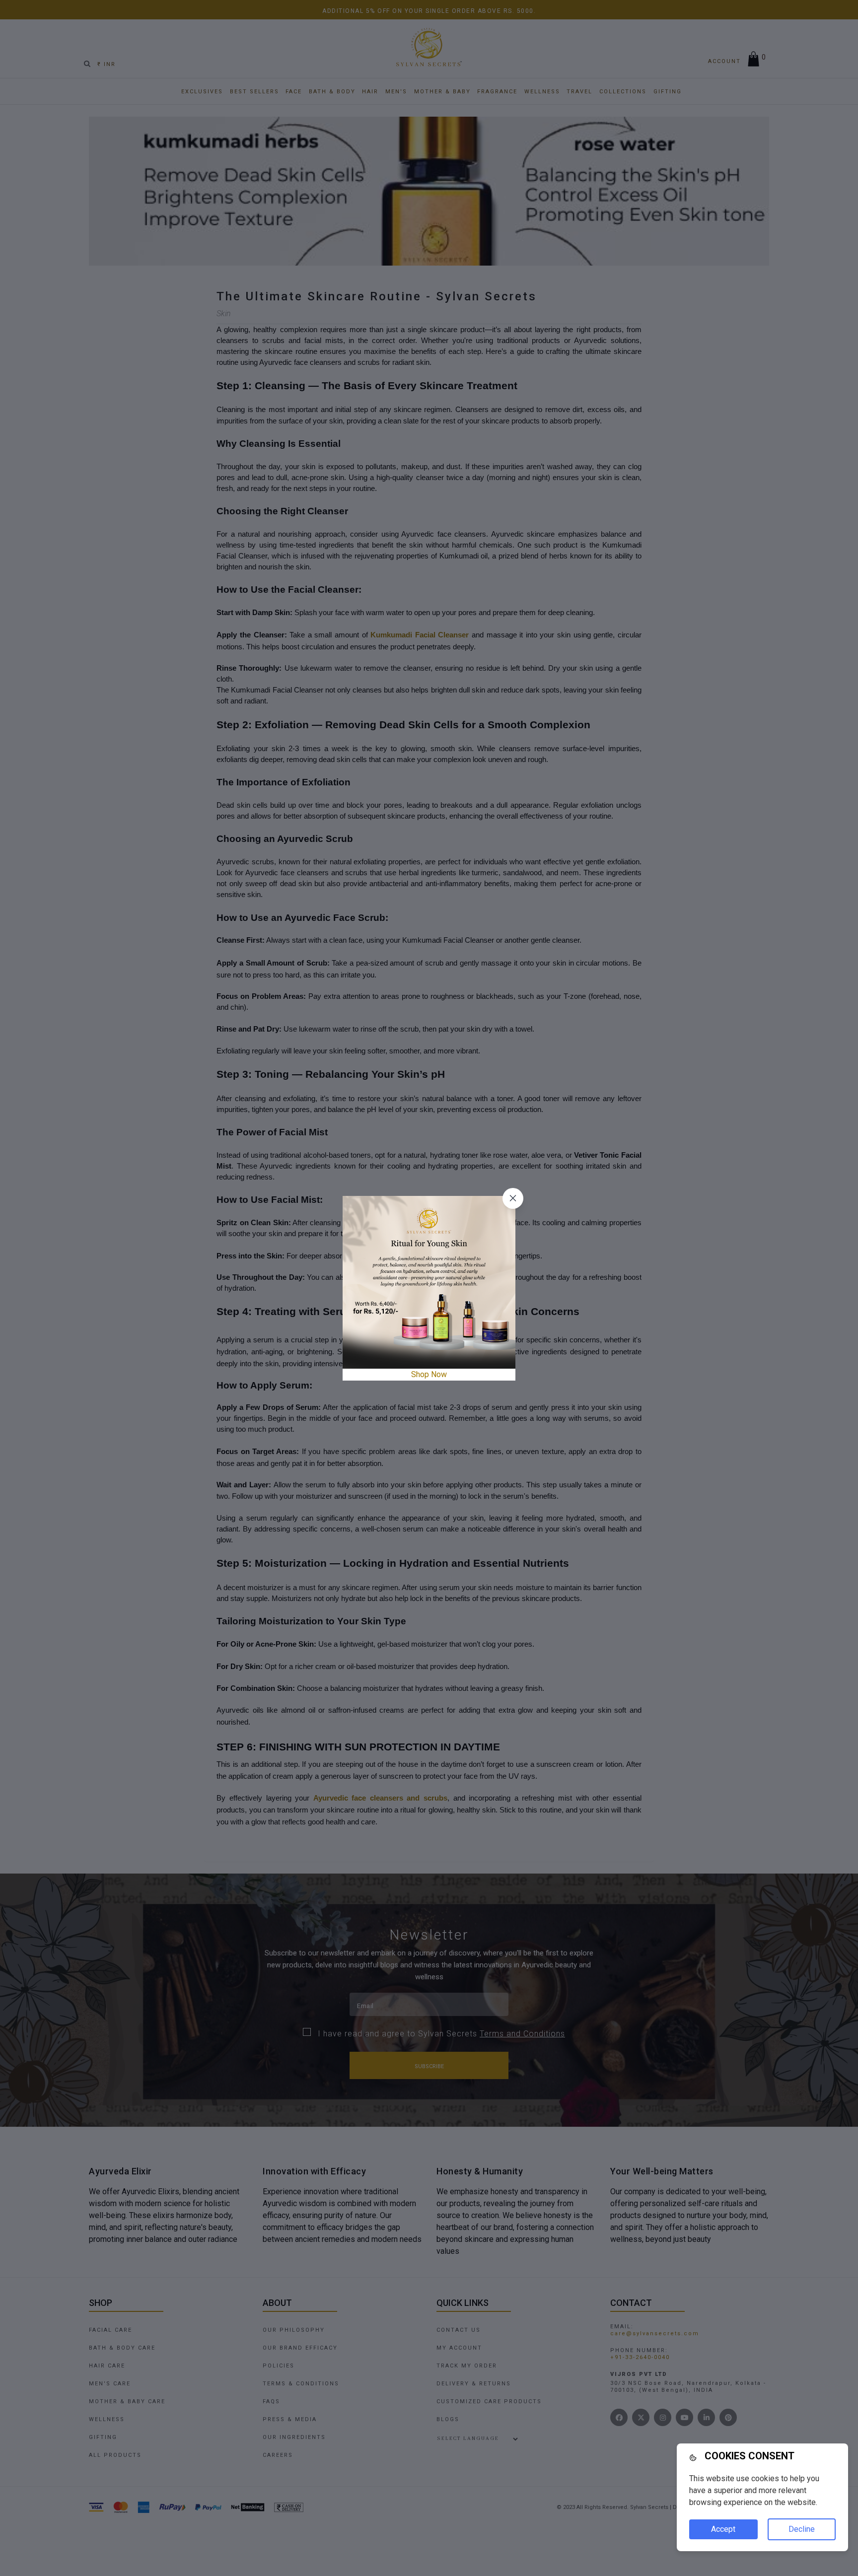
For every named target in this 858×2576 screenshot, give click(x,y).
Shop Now (429, 1374)
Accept (723, 2529)
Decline (802, 2529)
